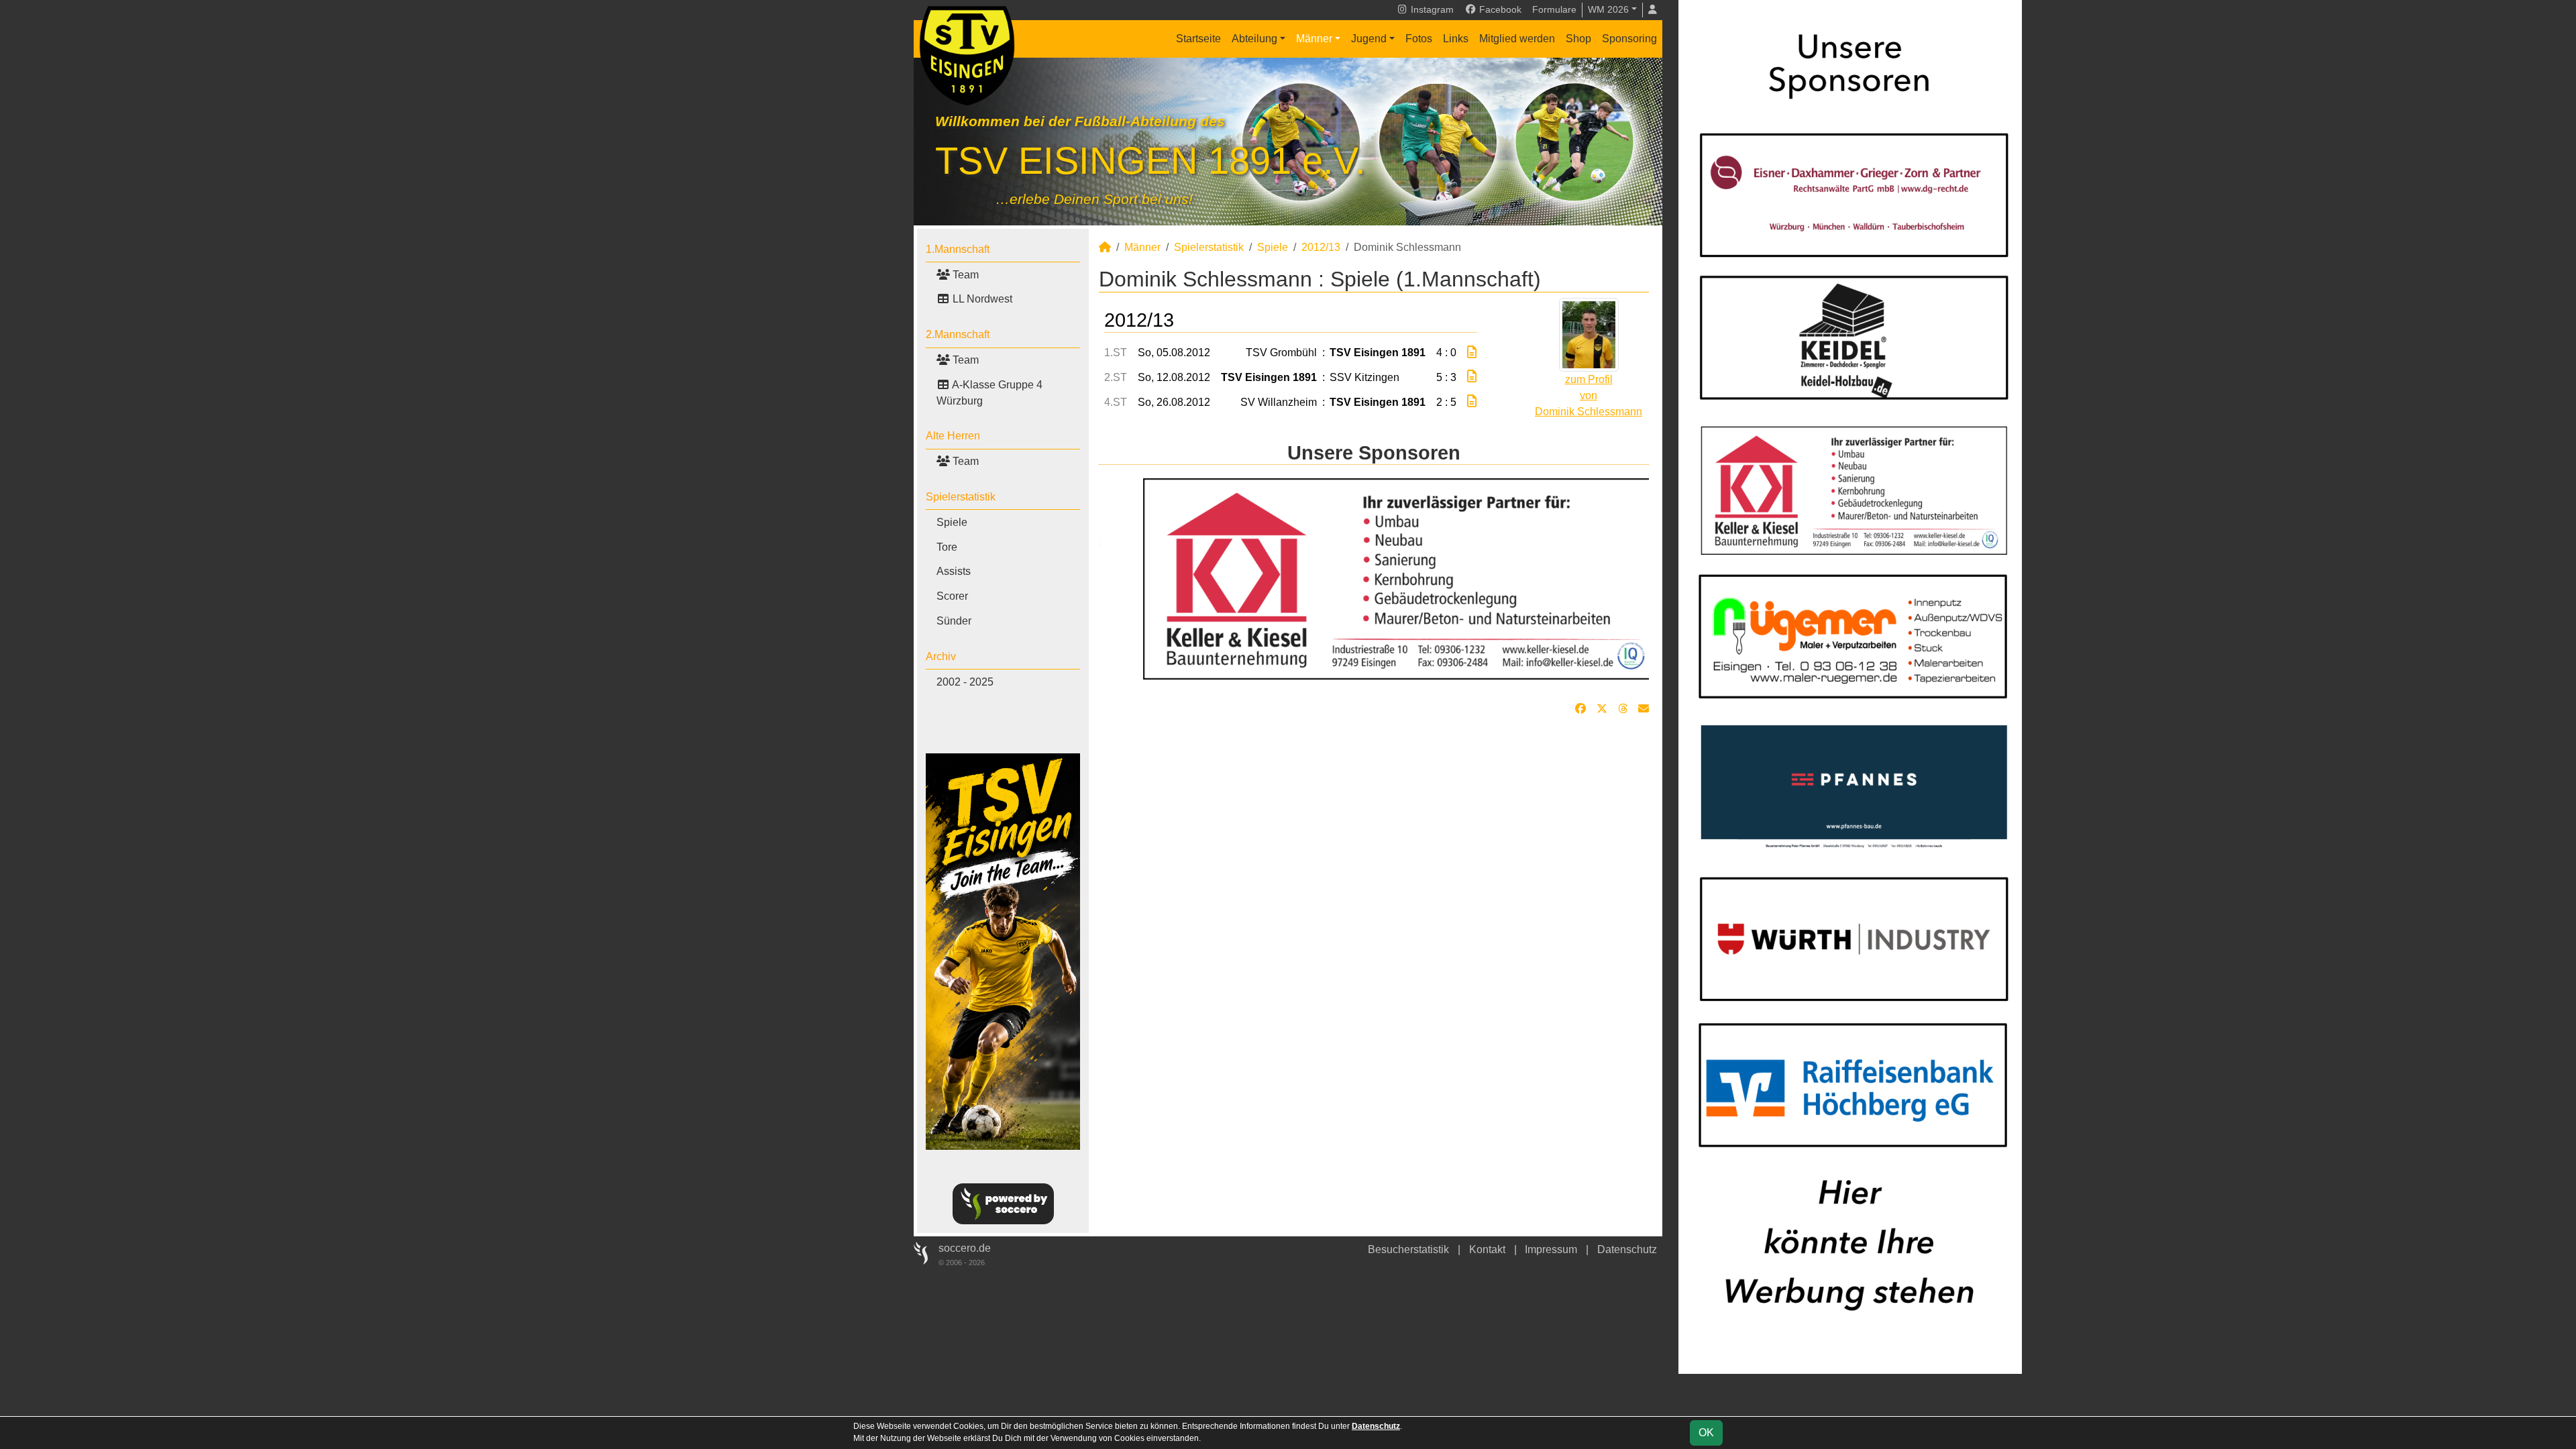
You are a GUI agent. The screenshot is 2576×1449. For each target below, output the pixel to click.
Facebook (1499, 9)
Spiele (952, 522)
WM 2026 (1608, 9)
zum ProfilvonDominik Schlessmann (1589, 395)
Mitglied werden (1517, 39)
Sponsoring (1629, 39)
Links (1456, 39)
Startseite (1198, 39)
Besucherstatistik (1408, 1249)
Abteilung (1254, 39)
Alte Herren (953, 436)
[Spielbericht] (1472, 353)
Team (964, 275)
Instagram (1431, 9)
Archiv (941, 656)
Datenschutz (1627, 1249)
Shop (1578, 39)
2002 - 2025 (965, 682)
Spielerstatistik (961, 497)
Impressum (1551, 1249)
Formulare (1554, 9)
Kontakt (1487, 1249)
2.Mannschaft (958, 334)
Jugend (1369, 39)
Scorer (952, 596)
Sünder (954, 621)
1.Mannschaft (958, 249)
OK (1706, 1433)
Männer (1314, 39)
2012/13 (1321, 247)
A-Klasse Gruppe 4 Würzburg (989, 393)
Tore (947, 547)
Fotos (1419, 39)
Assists (954, 571)
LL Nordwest (981, 299)
